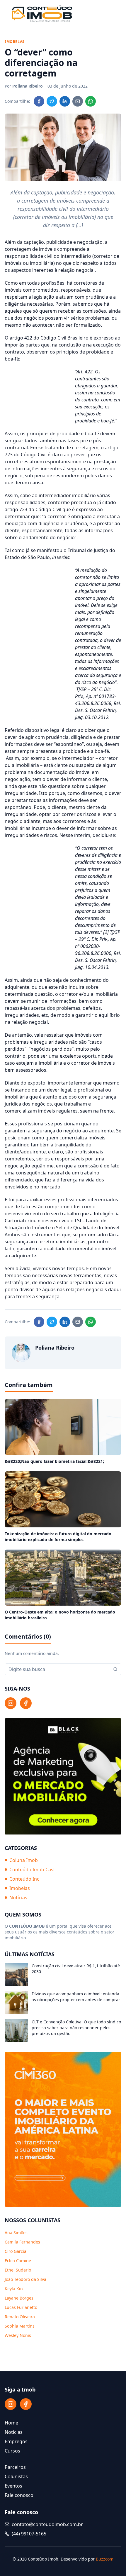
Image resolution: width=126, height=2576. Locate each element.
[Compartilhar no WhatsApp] (91, 101)
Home (11, 2423)
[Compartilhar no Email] (78, 101)
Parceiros (15, 2467)
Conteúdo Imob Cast (32, 1870)
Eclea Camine (18, 2261)
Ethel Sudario (18, 2270)
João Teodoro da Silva (25, 2279)
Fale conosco (19, 2495)
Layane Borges (19, 2298)
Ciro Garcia (16, 2251)
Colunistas (16, 2476)
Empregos (16, 2441)
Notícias (18, 1898)
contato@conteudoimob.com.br (47, 2524)
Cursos (12, 2451)
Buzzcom (105, 2559)
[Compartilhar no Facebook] (39, 101)
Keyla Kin (14, 2289)
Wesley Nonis (18, 2335)
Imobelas (20, 1888)
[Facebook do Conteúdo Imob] (26, 1703)
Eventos (13, 2486)
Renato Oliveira (20, 2317)
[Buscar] (115, 1669)
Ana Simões (16, 2233)
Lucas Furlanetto (21, 2307)
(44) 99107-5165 (29, 2534)
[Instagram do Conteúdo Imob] (11, 1703)
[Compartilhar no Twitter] (52, 101)
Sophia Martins (20, 2326)
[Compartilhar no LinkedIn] (65, 101)
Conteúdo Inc (24, 1879)
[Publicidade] (63, 1776)
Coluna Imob (24, 1860)
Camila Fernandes (22, 2242)
